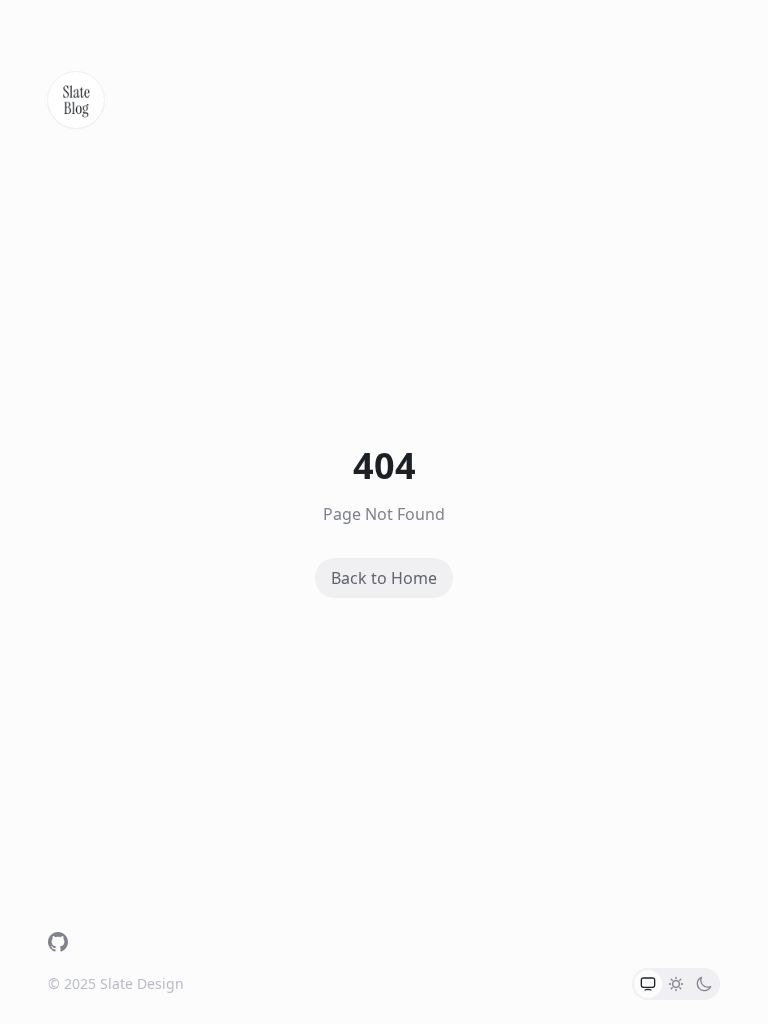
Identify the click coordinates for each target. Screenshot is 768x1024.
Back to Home (384, 578)
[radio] (648, 984)
